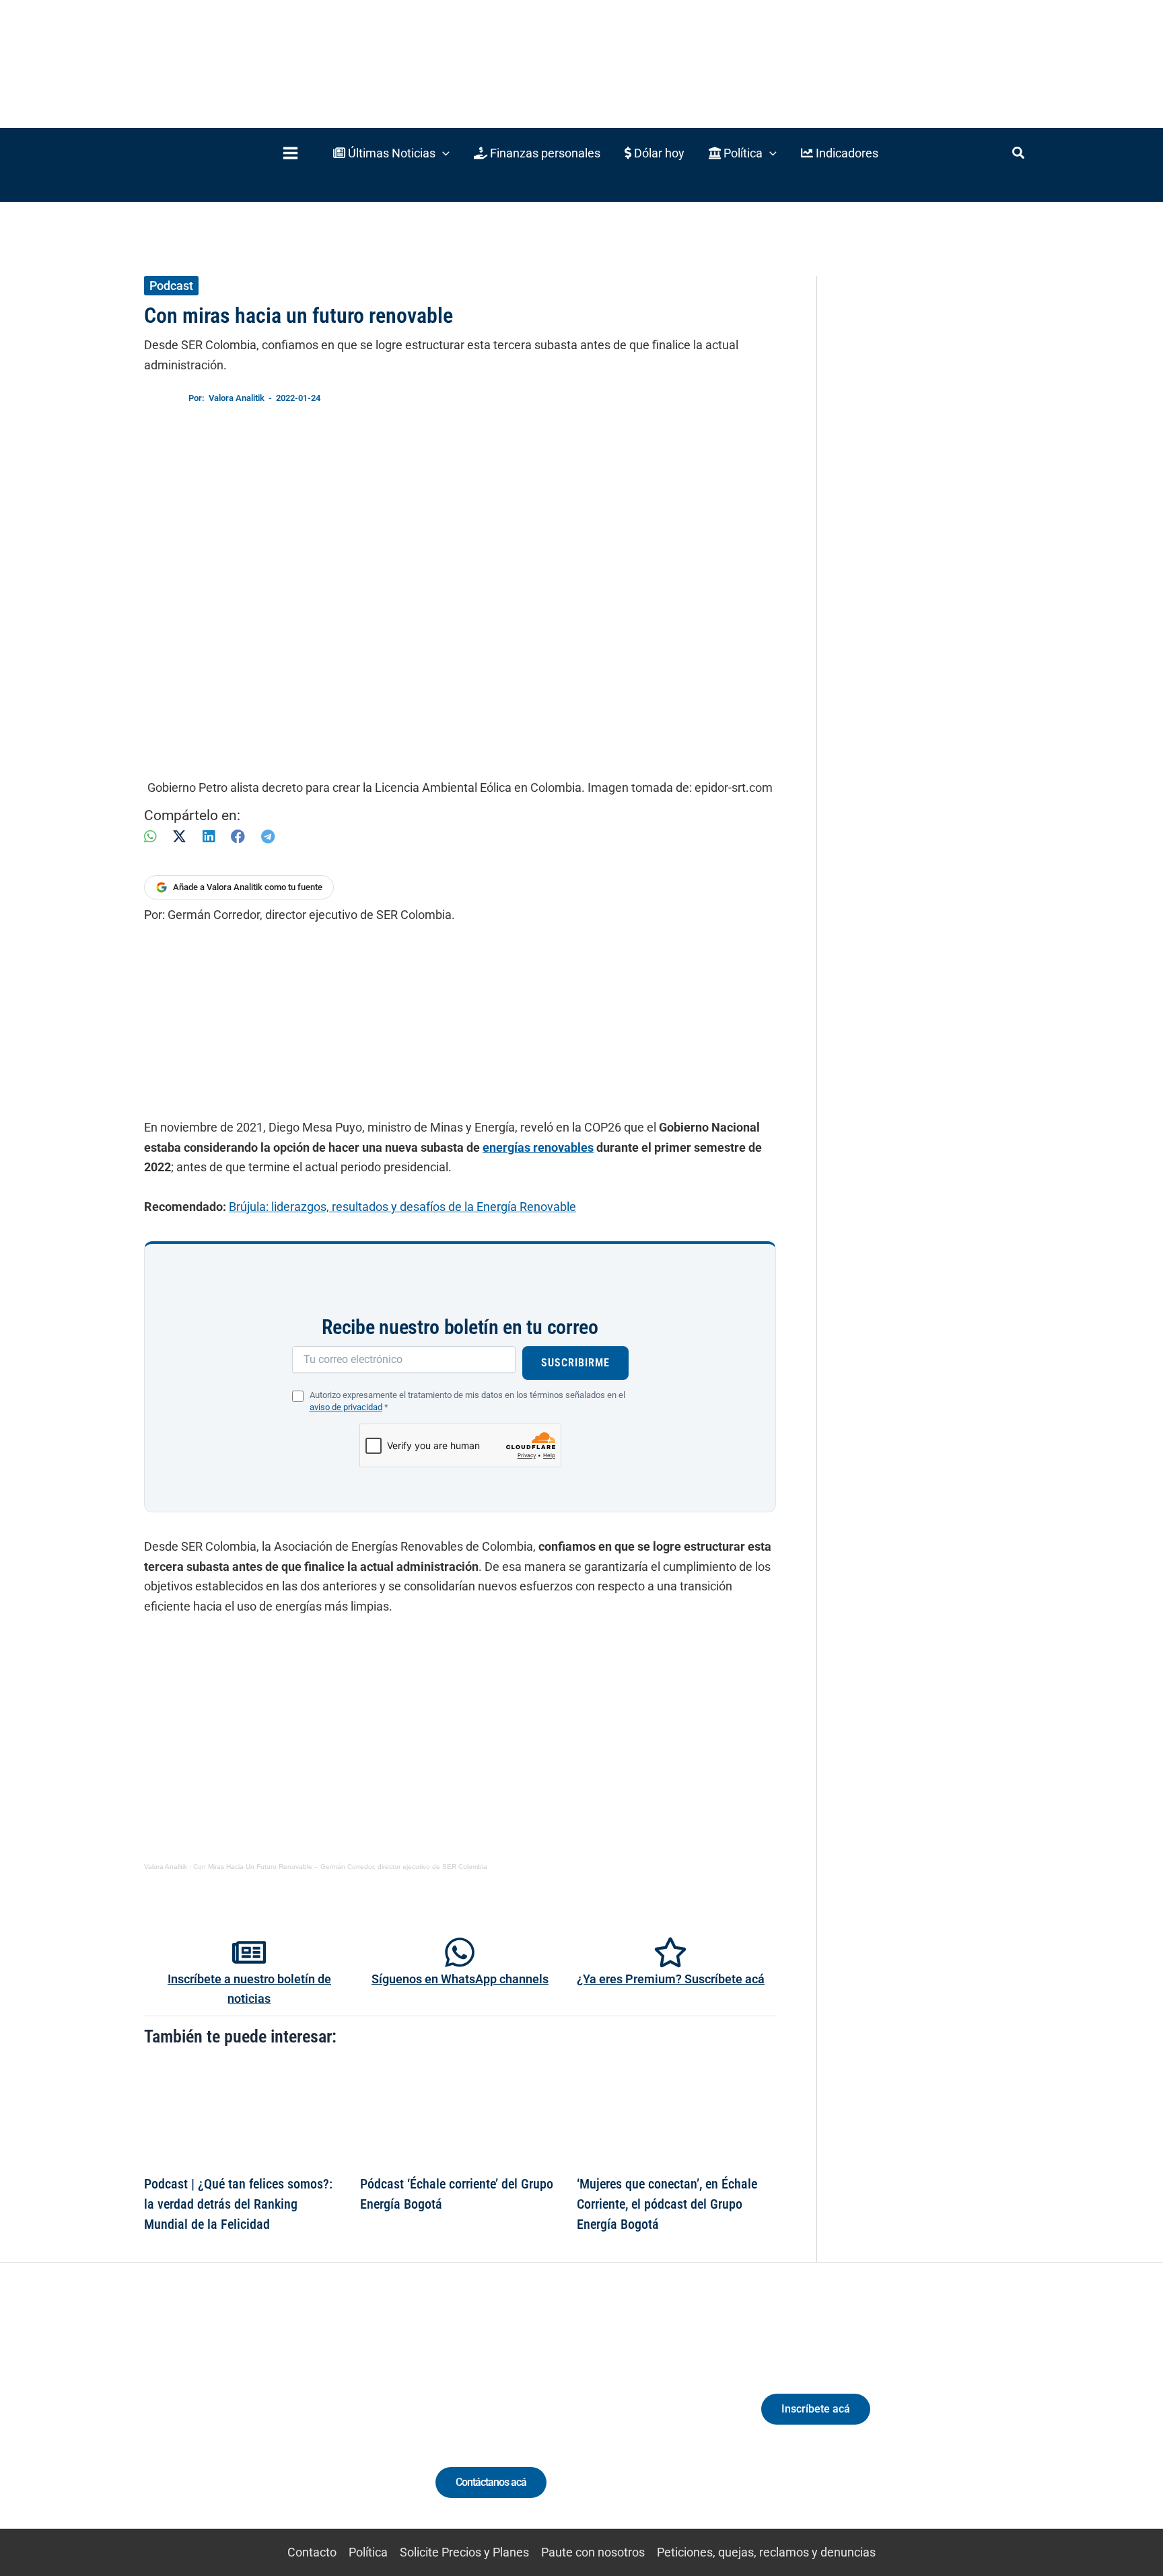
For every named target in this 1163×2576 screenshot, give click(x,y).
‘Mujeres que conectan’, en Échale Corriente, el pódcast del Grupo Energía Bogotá (667, 2204)
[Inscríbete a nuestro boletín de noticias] (249, 1952)
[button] (391, 153)
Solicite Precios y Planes (464, 2552)
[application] (443, 153)
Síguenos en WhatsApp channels (460, 1979)
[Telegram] (268, 837)
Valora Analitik (166, 1867)
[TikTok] (269, 2421)
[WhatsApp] (150, 837)
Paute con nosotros (593, 2552)
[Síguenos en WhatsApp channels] (460, 1952)
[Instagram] (244, 2421)
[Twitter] (194, 2421)
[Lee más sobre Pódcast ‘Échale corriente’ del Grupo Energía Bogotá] (460, 2115)
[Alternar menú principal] (290, 153)
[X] (179, 837)
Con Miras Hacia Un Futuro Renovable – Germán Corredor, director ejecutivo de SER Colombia (340, 1867)
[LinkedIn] (209, 837)
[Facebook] (238, 837)
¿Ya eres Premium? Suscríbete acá (671, 1979)
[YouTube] (294, 2421)
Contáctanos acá (491, 2482)
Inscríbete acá (816, 2409)
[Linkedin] (219, 2421)
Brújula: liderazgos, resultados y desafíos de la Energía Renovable (402, 1207)
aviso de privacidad (346, 1407)
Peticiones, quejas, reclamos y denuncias (766, 2552)
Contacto (312, 2552)
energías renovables (538, 1147)
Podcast (171, 286)
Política (368, 2552)
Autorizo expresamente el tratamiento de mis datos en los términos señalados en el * (467, 1401)
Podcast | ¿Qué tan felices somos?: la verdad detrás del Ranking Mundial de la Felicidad (238, 2204)
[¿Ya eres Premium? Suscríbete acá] (670, 1952)
